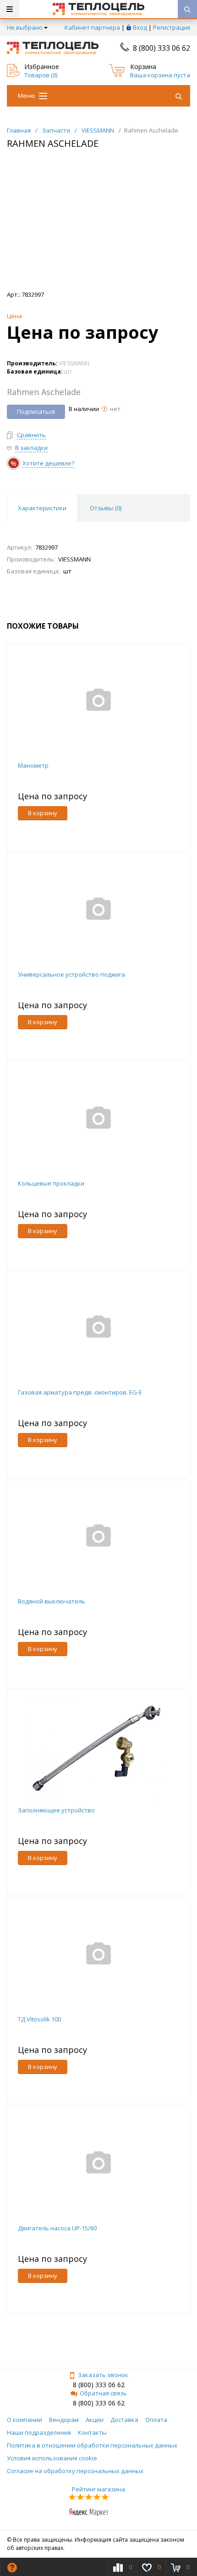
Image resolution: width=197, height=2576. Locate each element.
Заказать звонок (103, 2375)
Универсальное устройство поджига (71, 974)
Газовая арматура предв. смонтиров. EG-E (80, 1392)
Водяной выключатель (52, 1601)
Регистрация (172, 27)
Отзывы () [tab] (106, 508)
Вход (140, 27)
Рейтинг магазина (98, 2489)
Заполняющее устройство (56, 1810)
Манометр (33, 765)
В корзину (43, 813)
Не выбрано (25, 27)
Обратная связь (103, 2393)
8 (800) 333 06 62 (161, 48)
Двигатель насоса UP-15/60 (57, 2228)
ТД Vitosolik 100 (39, 2019)
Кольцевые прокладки (51, 1183)
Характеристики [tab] (42, 508)
